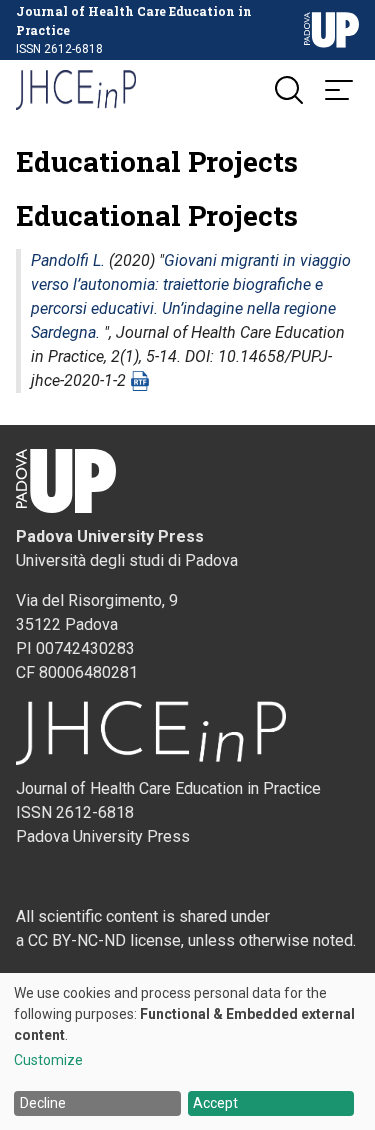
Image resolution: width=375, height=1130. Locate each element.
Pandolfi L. (68, 260)
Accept (215, 1103)
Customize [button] (48, 1060)
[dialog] (187, 1051)
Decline (43, 1103)
